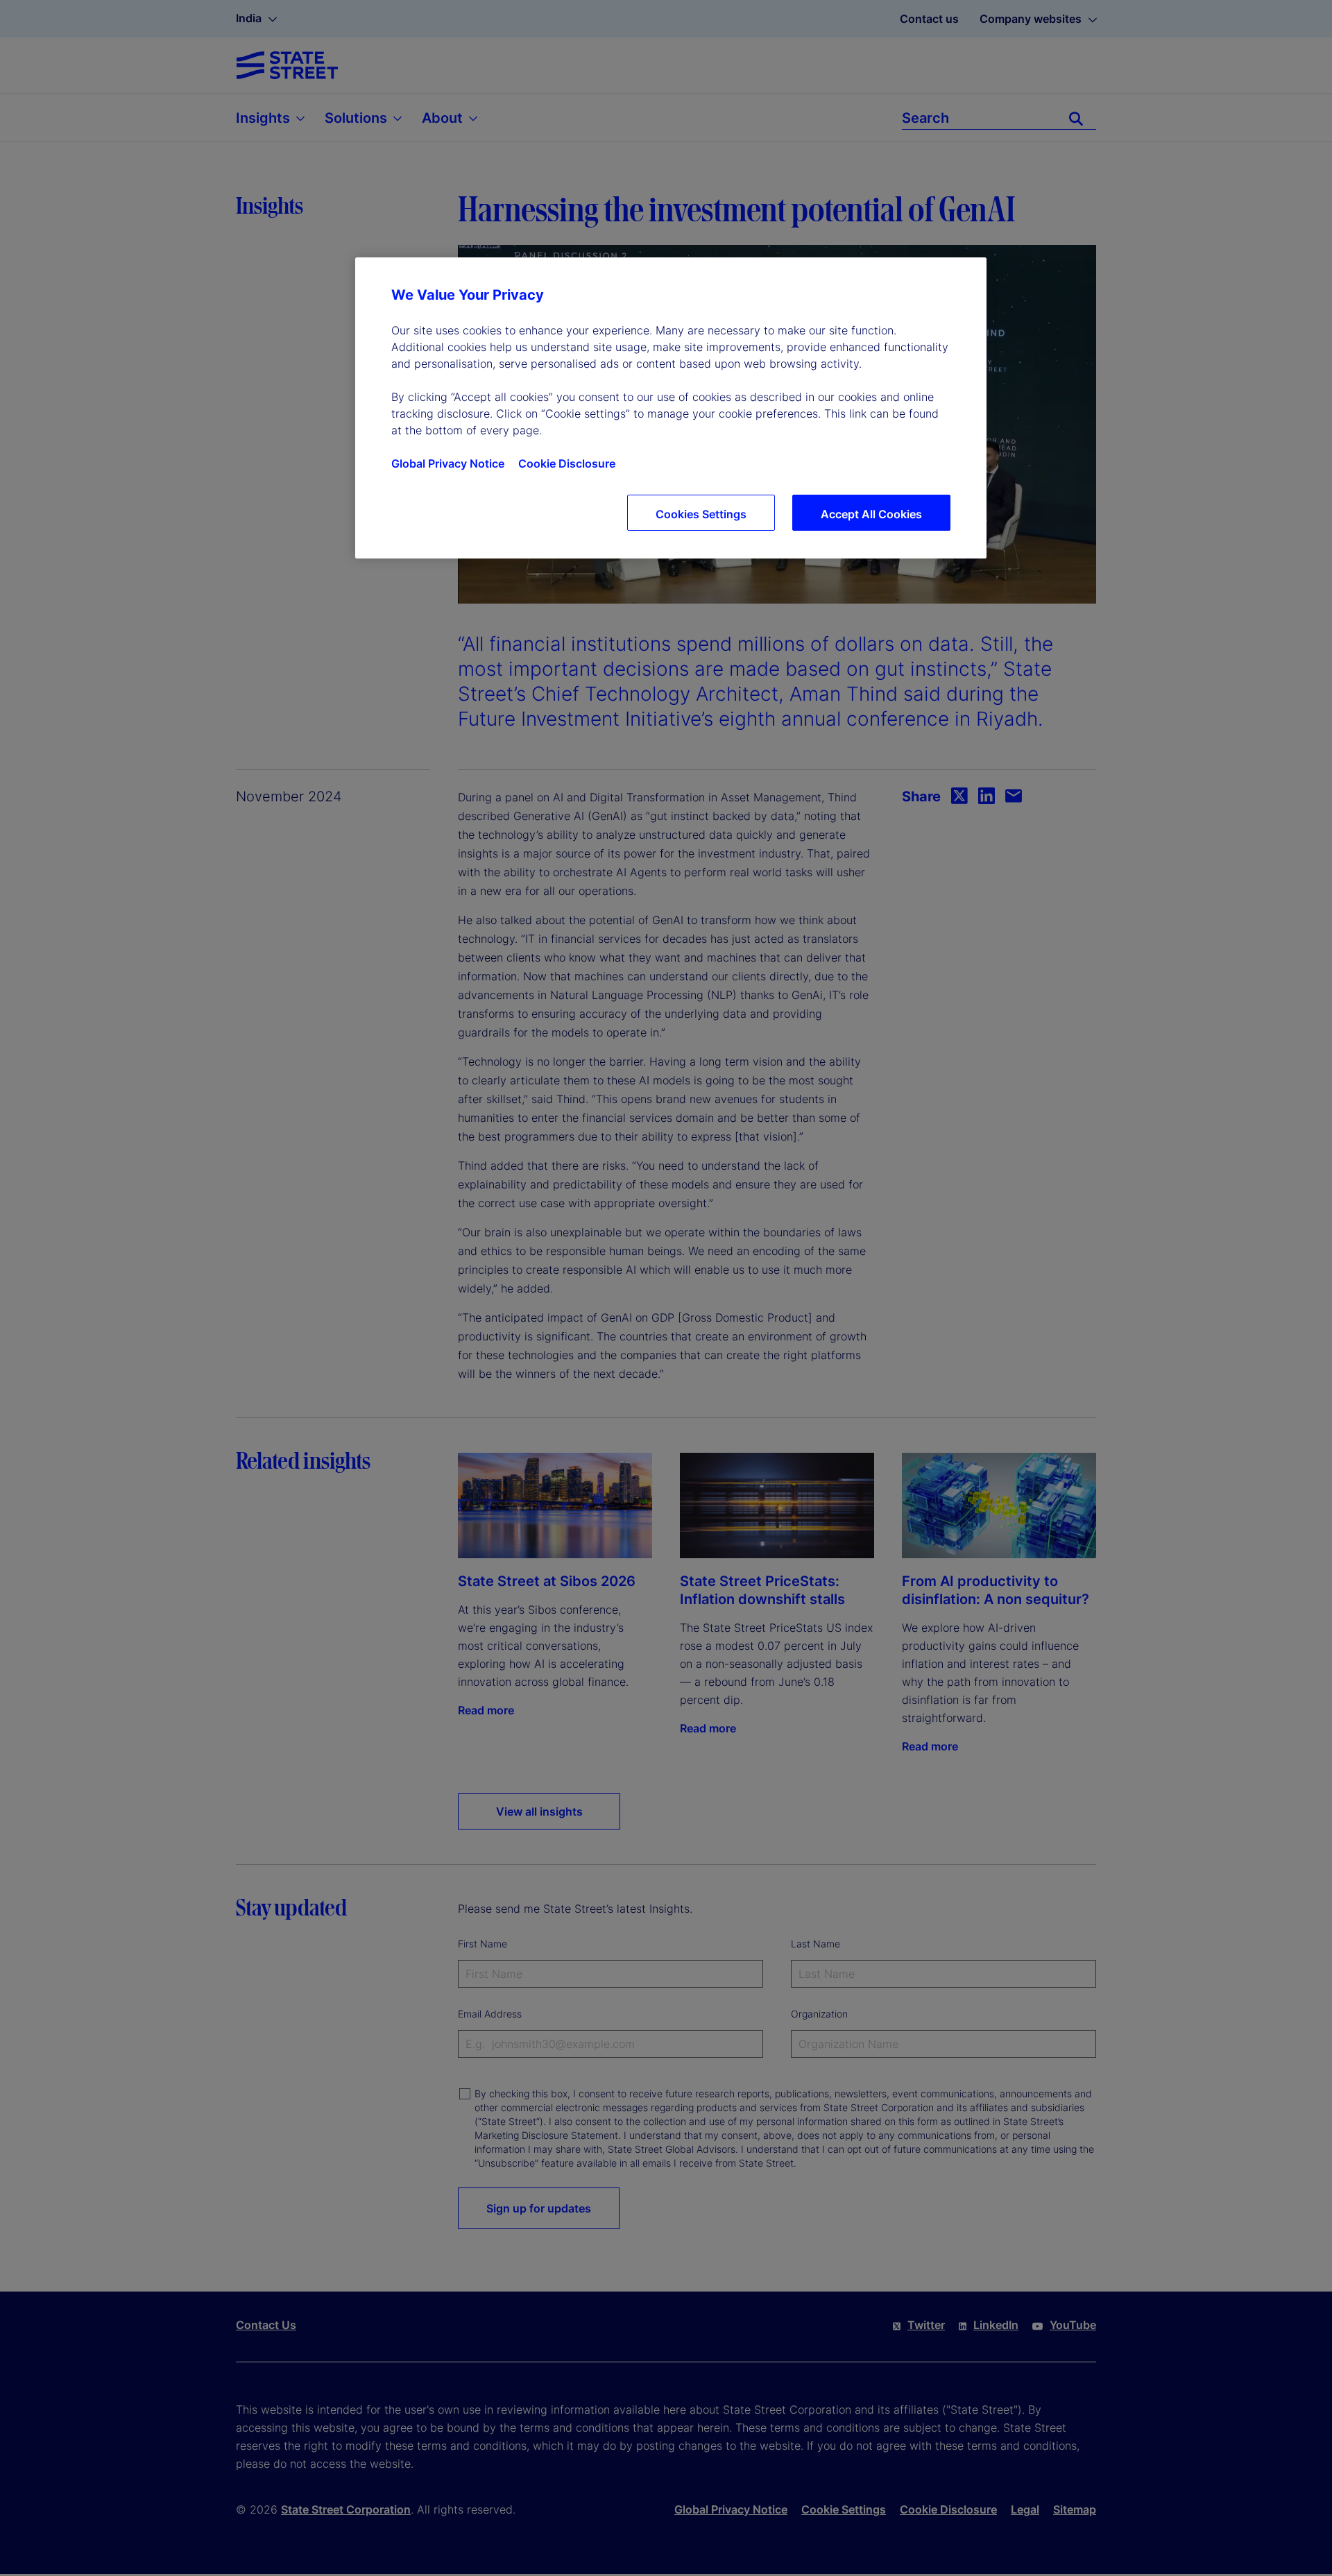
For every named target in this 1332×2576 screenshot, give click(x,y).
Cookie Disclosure (567, 463)
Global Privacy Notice (448, 463)
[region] (671, 408)
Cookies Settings (701, 514)
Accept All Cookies (871, 514)
